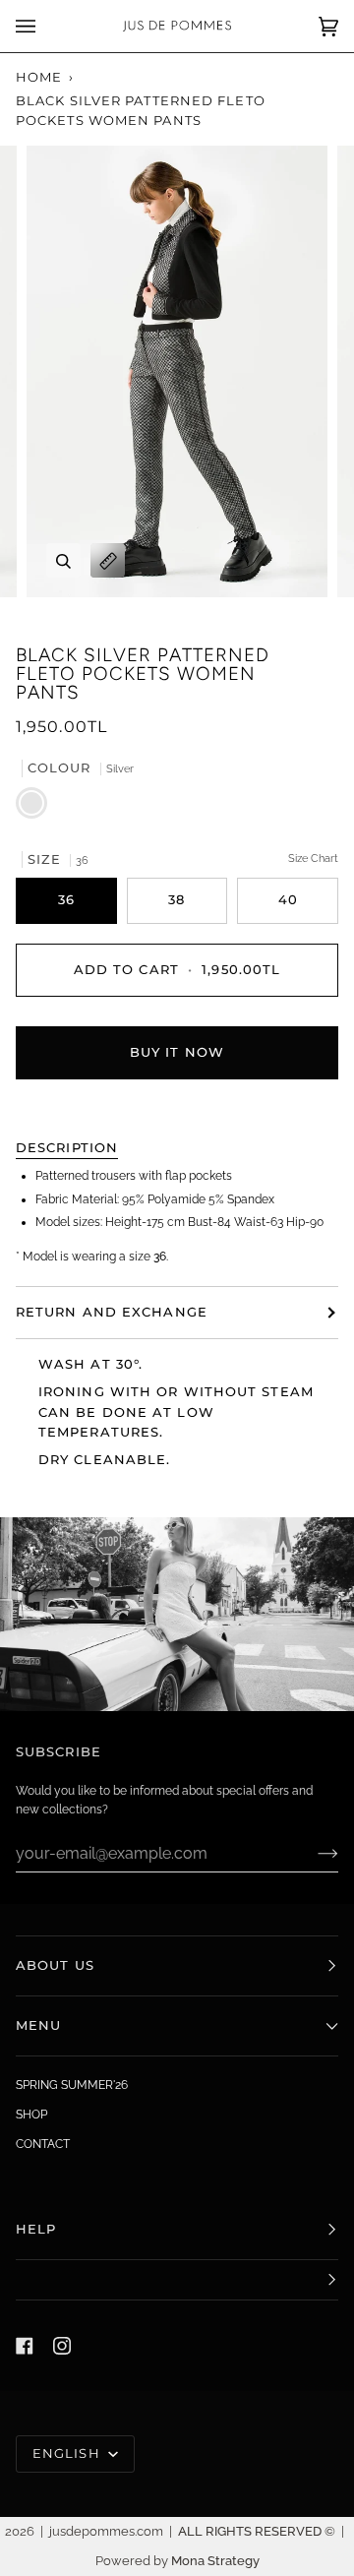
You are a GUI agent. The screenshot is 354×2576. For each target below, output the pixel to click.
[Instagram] (62, 2346)
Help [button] (36, 2229)
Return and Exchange (112, 1312)
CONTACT (43, 2144)
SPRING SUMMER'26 (72, 2085)
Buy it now (177, 1052)
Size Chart (313, 859)
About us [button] (55, 1965)
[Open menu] (45, 26)
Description (67, 1148)
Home (39, 77)
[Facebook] (25, 2346)
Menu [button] (38, 2025)
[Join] (312, 1853)
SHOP (31, 2115)
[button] (177, 2280)
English (68, 2453)
